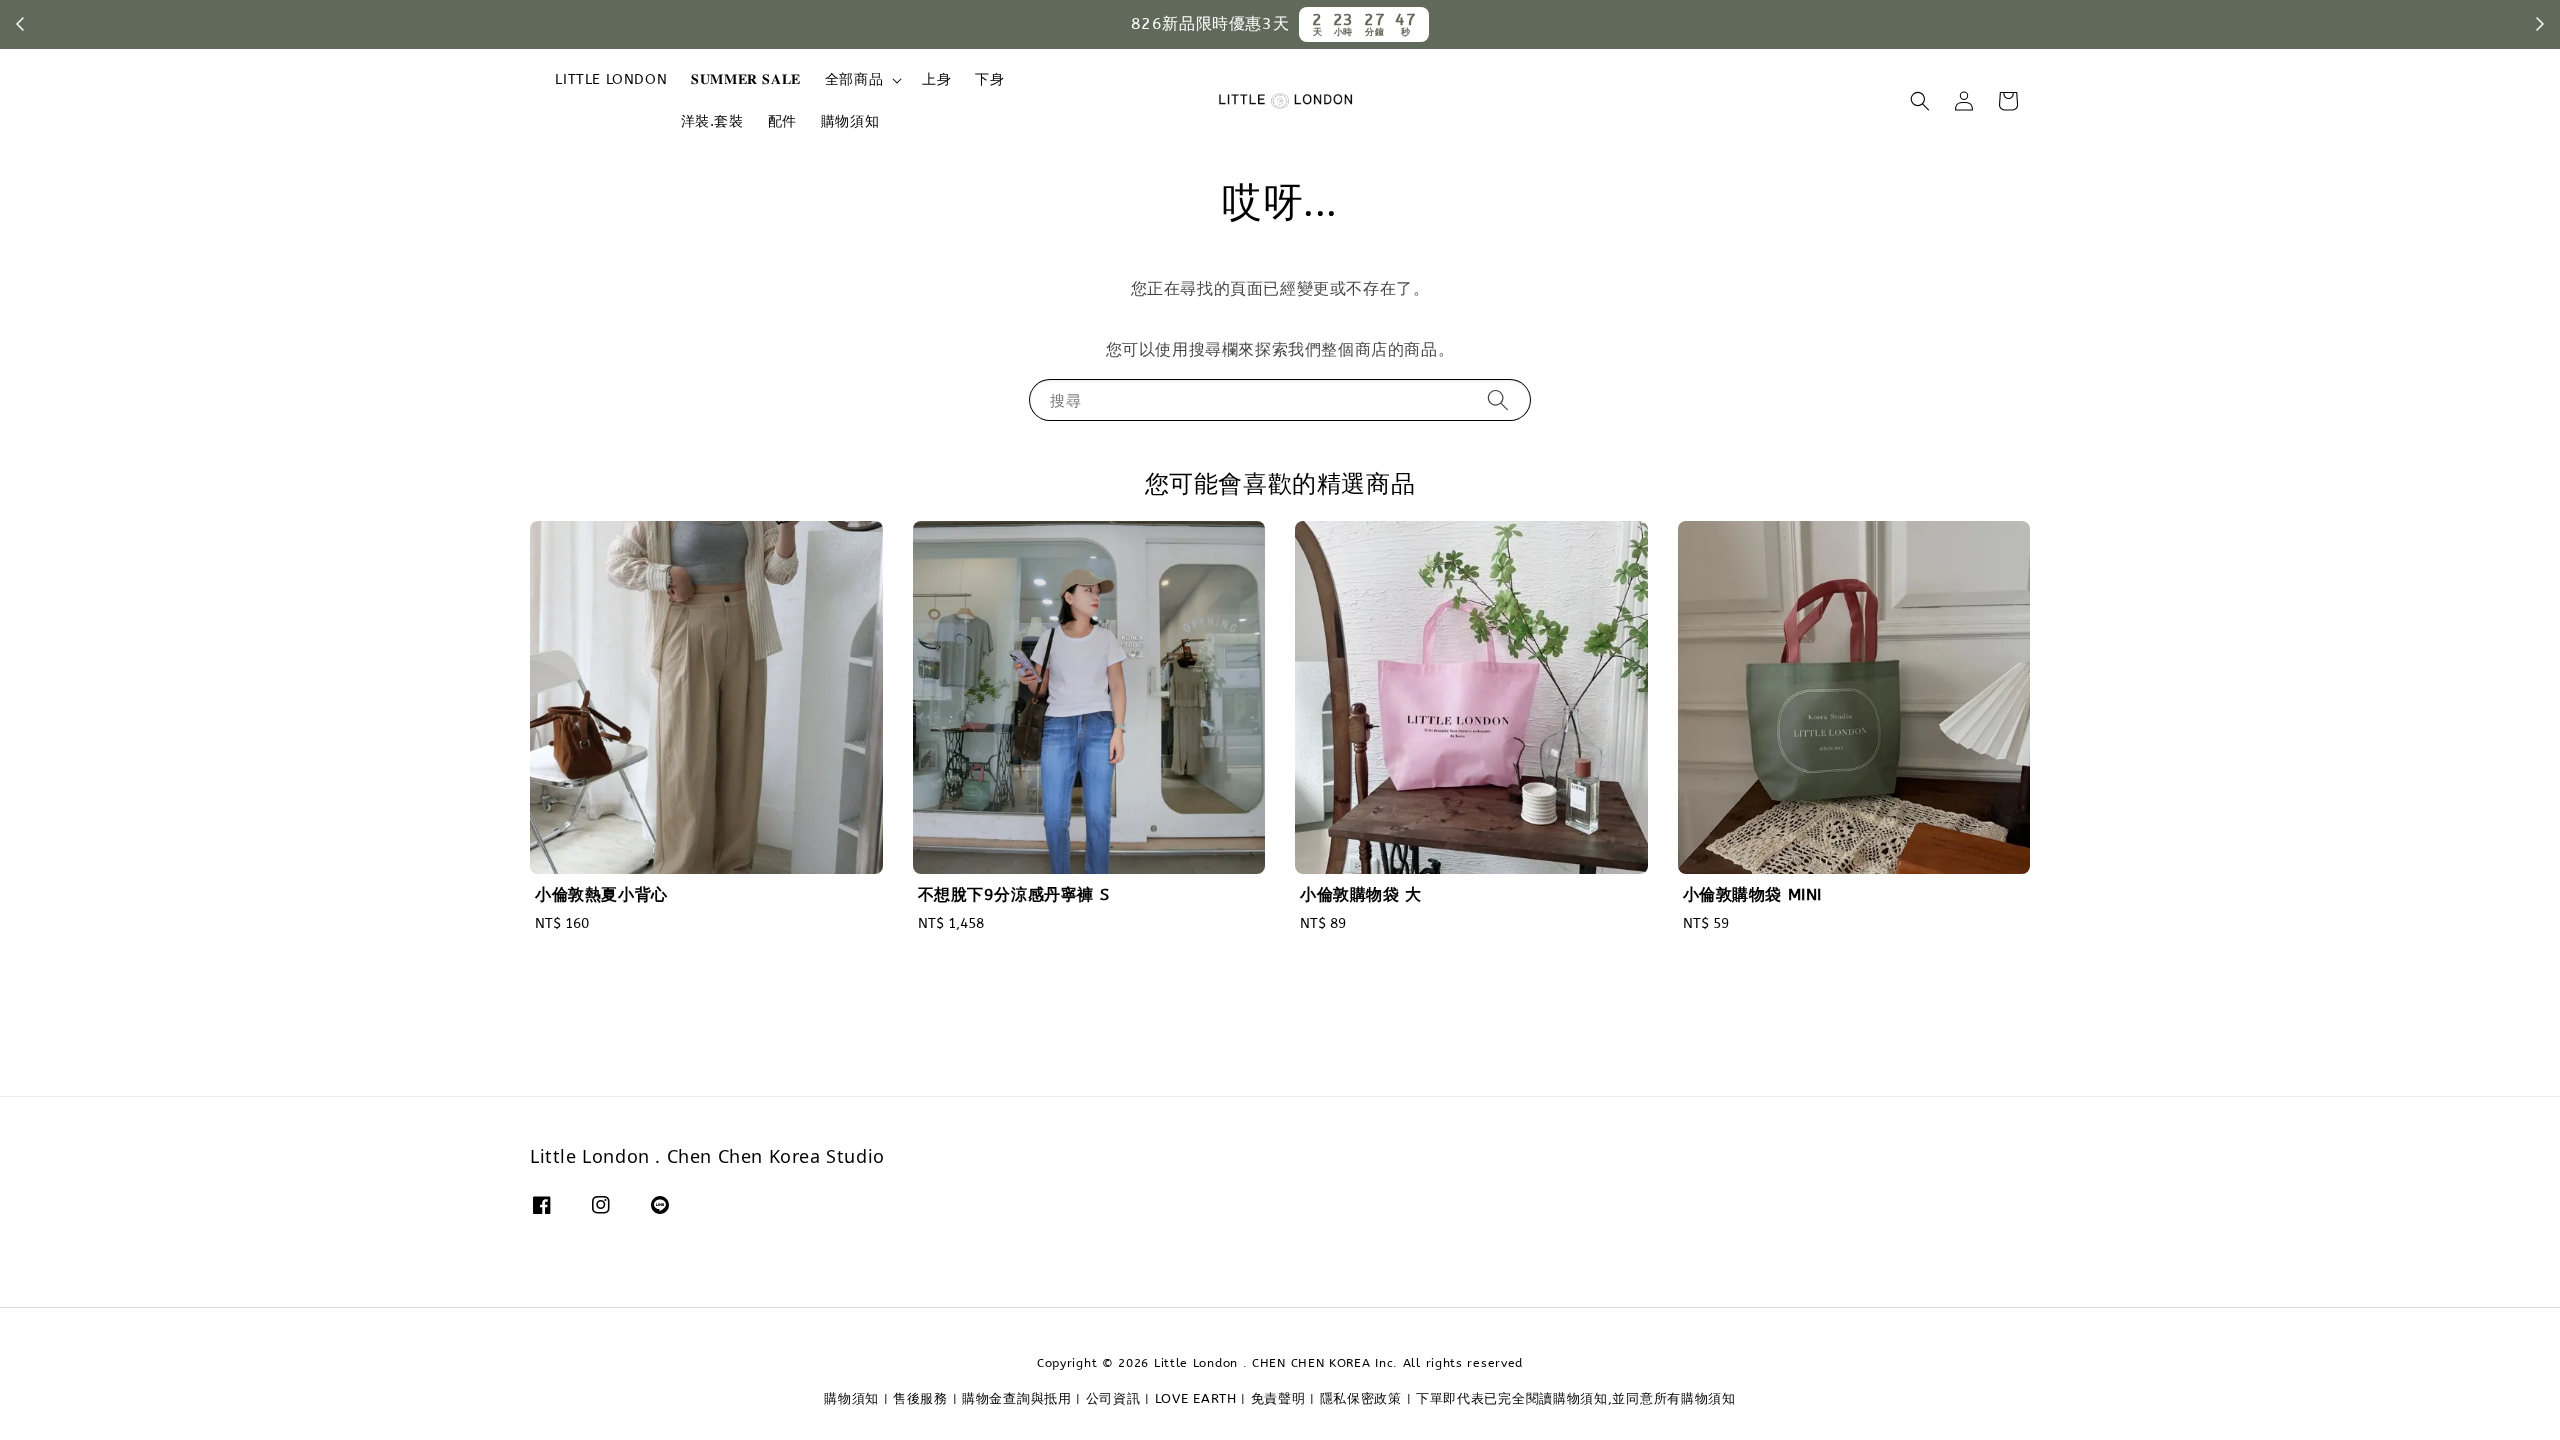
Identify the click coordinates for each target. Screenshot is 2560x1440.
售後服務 (920, 1398)
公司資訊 (1113, 1398)
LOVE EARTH (1196, 1398)
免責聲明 (1278, 1398)
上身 (936, 79)
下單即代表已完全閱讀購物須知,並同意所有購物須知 (1576, 1398)
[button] (1920, 101)
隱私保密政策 (1361, 1398)
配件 (782, 121)
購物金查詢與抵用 (1017, 1398)
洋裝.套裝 (712, 121)
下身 (989, 79)
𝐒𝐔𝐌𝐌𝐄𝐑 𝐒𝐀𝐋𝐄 (746, 79)
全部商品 (854, 79)
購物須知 (850, 121)
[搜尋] (1498, 399)
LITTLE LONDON (611, 79)
